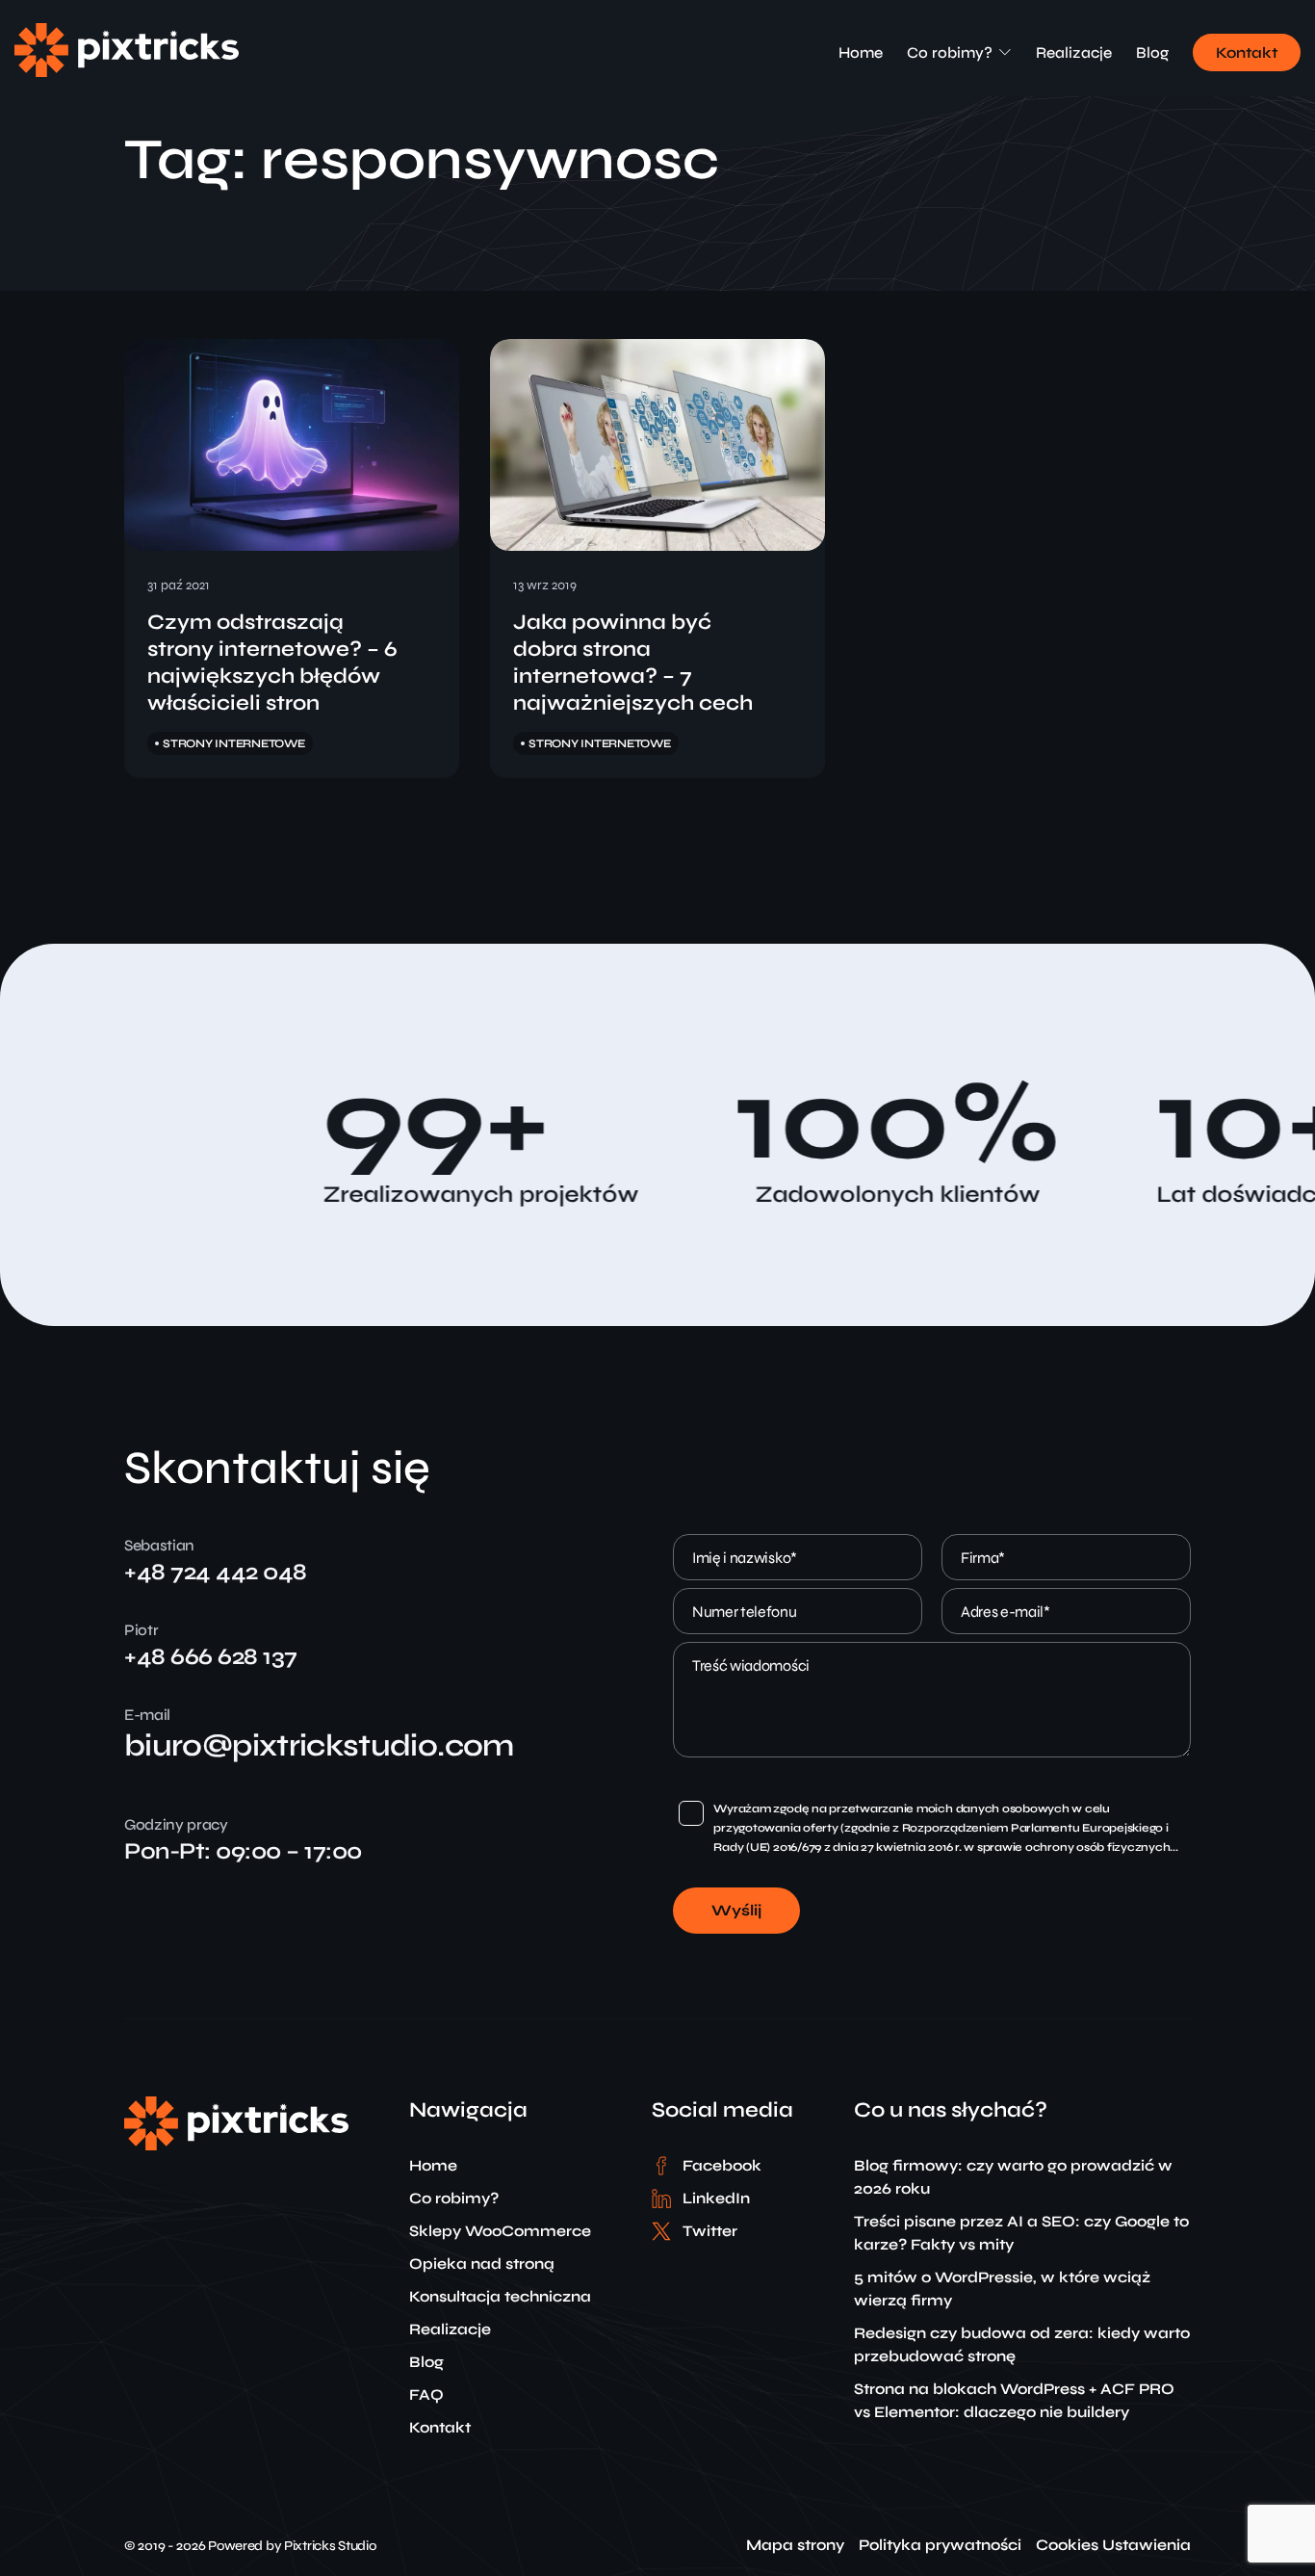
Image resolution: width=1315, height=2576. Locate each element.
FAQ (426, 2394)
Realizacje (1074, 52)
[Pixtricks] (127, 72)
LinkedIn (716, 2198)
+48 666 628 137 (211, 1657)
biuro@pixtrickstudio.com (319, 1745)
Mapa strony (795, 2545)
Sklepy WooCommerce (500, 2231)
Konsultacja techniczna (500, 2296)
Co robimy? (950, 52)
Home (861, 52)
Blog (1152, 52)
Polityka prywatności (940, 2545)
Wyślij (736, 1910)
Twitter (710, 2231)
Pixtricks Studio (330, 2546)
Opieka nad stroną (482, 2264)
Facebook (722, 2165)
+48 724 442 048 (216, 1572)
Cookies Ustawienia (1113, 2545)
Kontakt (1247, 52)
